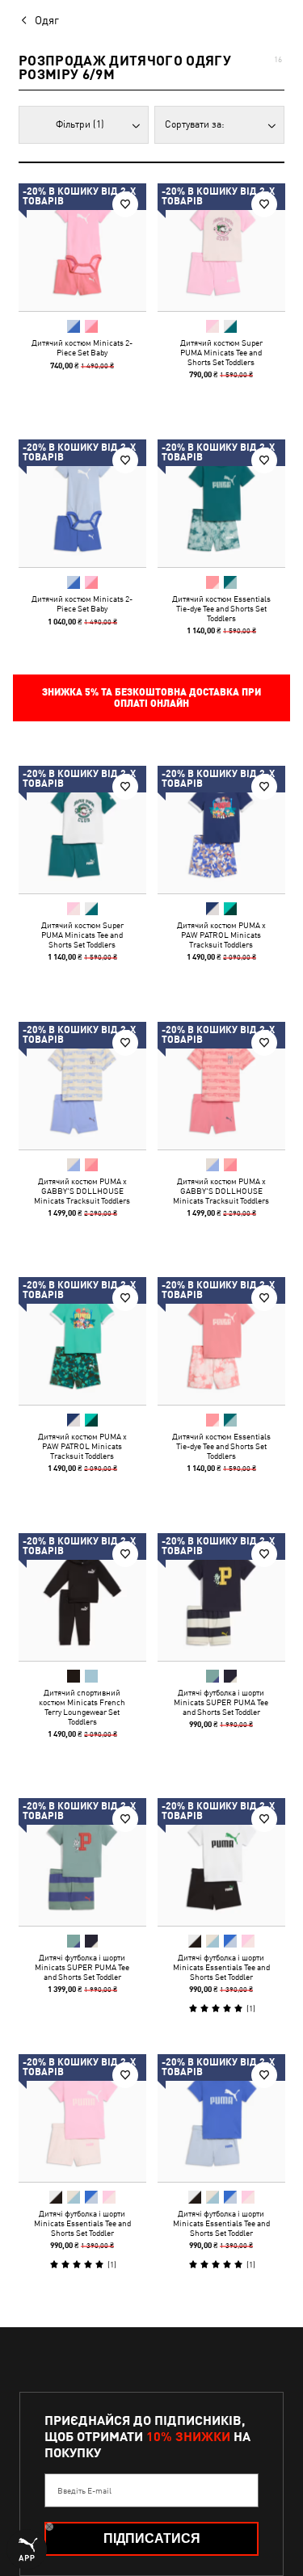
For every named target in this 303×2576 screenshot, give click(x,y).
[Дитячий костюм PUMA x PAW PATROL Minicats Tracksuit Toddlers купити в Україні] (221, 830)
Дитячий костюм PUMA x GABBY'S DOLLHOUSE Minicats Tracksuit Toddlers (82, 1190)
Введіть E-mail (84, 2490)
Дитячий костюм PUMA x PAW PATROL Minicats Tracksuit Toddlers (221, 935)
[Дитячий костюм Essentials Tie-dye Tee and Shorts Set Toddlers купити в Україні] (221, 503)
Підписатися (152, 2538)
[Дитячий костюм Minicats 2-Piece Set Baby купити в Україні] (82, 247)
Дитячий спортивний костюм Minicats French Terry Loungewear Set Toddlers (82, 1706)
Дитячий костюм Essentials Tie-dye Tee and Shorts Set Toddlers (221, 607)
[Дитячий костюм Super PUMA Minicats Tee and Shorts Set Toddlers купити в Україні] (221, 247)
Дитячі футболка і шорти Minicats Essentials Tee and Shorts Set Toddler (221, 1967)
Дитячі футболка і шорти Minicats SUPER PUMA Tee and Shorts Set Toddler (221, 1701)
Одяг (47, 20)
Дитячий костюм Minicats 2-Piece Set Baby (82, 347)
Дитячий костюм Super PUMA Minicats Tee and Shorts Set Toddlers (221, 352)
